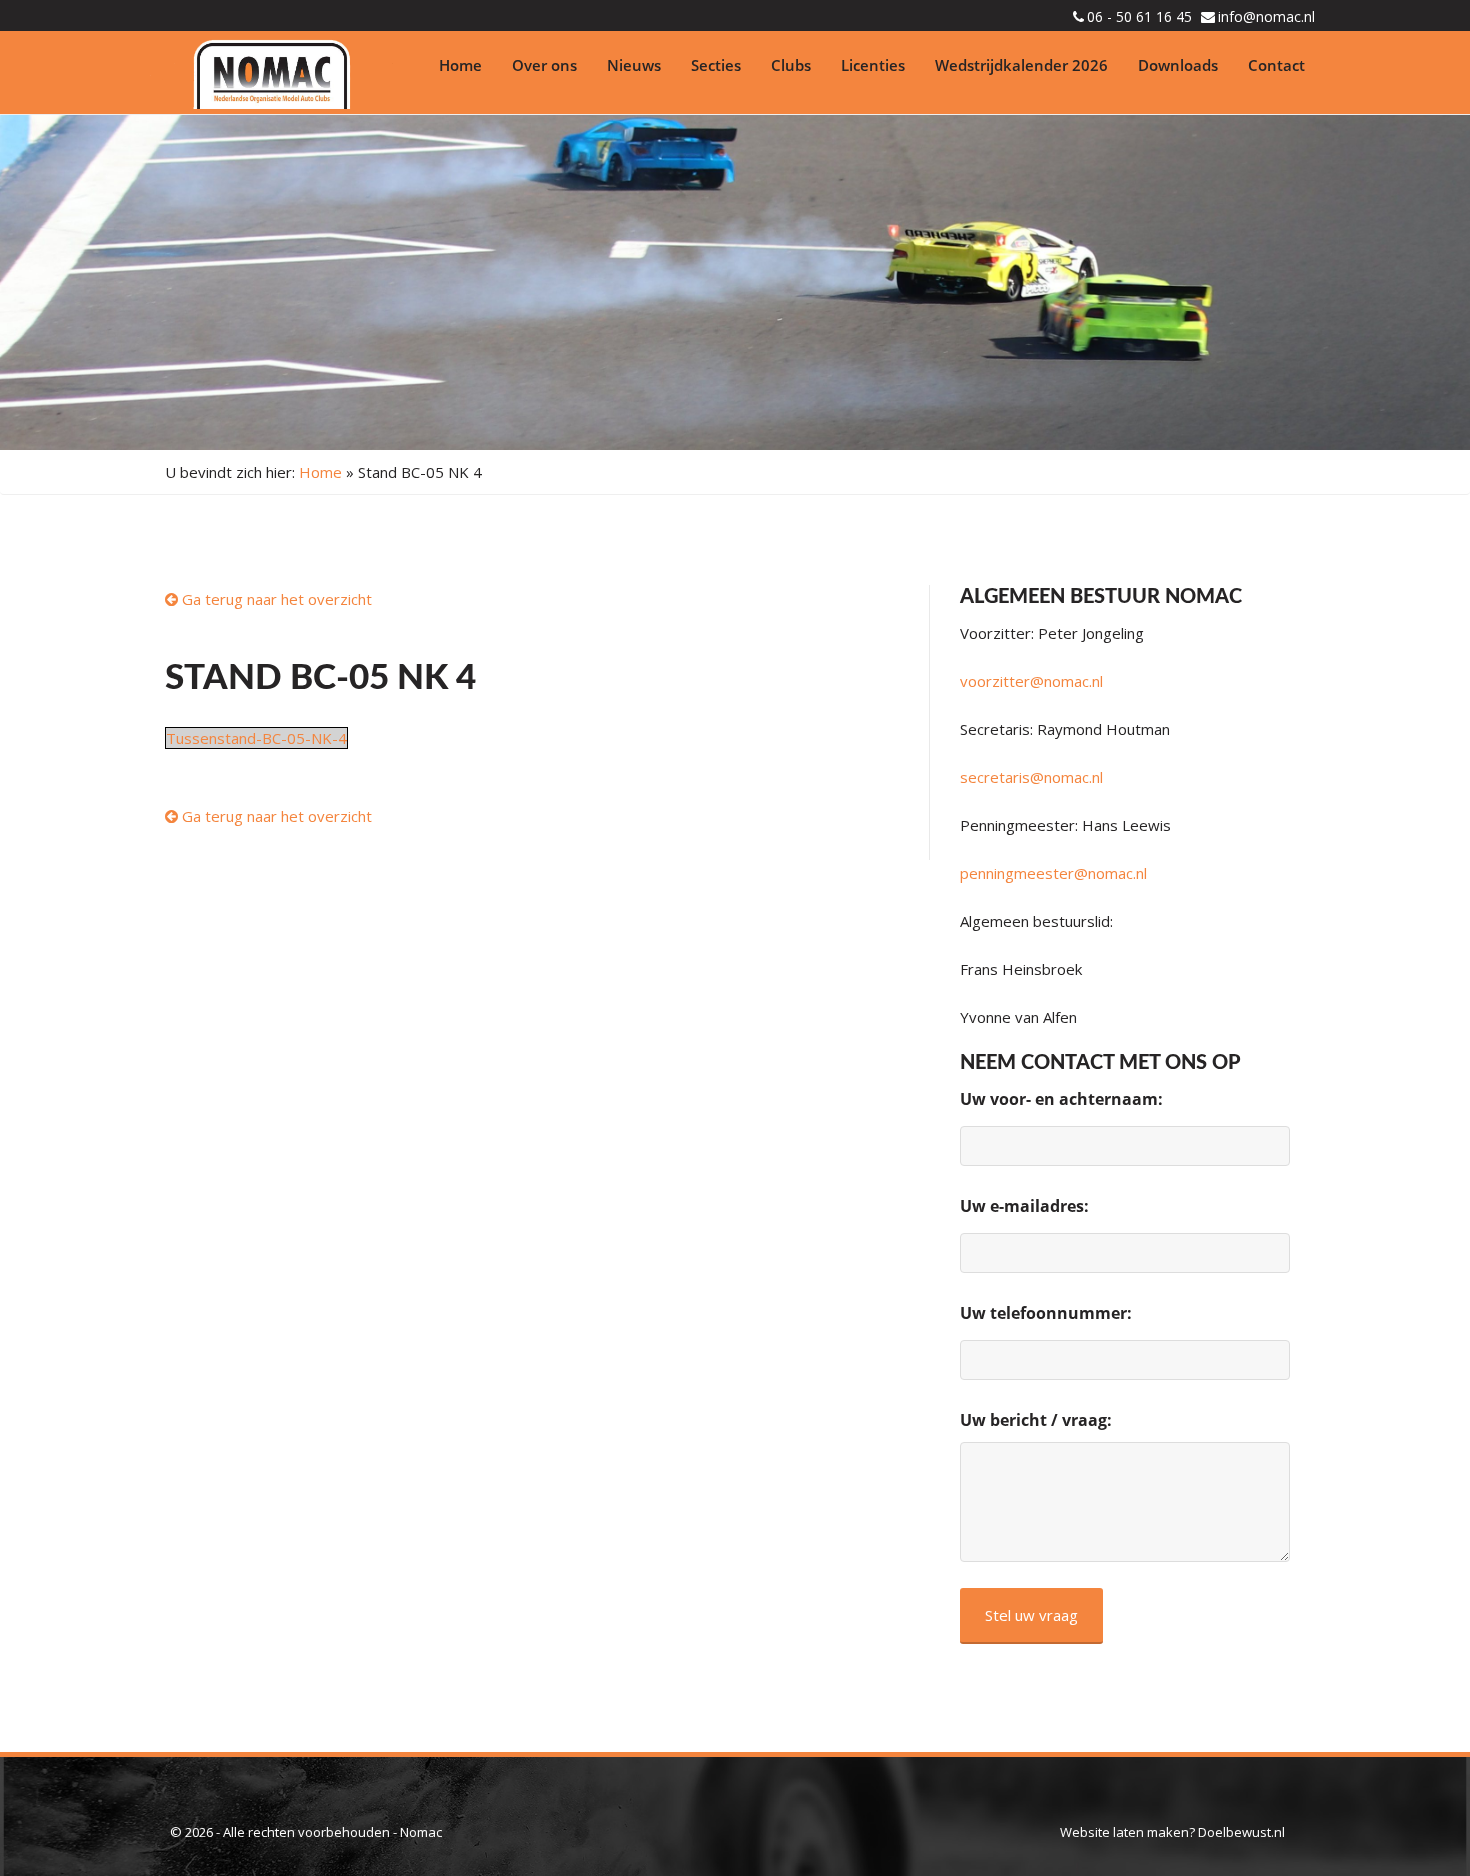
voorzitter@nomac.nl (1031, 681)
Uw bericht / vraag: (1036, 1420)
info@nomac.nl (1266, 16)
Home (460, 65)
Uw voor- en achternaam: (1061, 1099)
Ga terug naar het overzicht (275, 599)
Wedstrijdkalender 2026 (1021, 65)
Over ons (544, 65)
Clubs (791, 65)
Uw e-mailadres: (1024, 1206)
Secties (716, 65)
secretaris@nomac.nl (1031, 777)
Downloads (1178, 65)
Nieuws (634, 65)
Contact (1276, 65)
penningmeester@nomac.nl (1053, 873)
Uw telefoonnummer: (1046, 1313)
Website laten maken (1124, 1832)
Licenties (873, 65)
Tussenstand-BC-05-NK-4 (256, 738)
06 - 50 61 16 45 (1139, 16)
